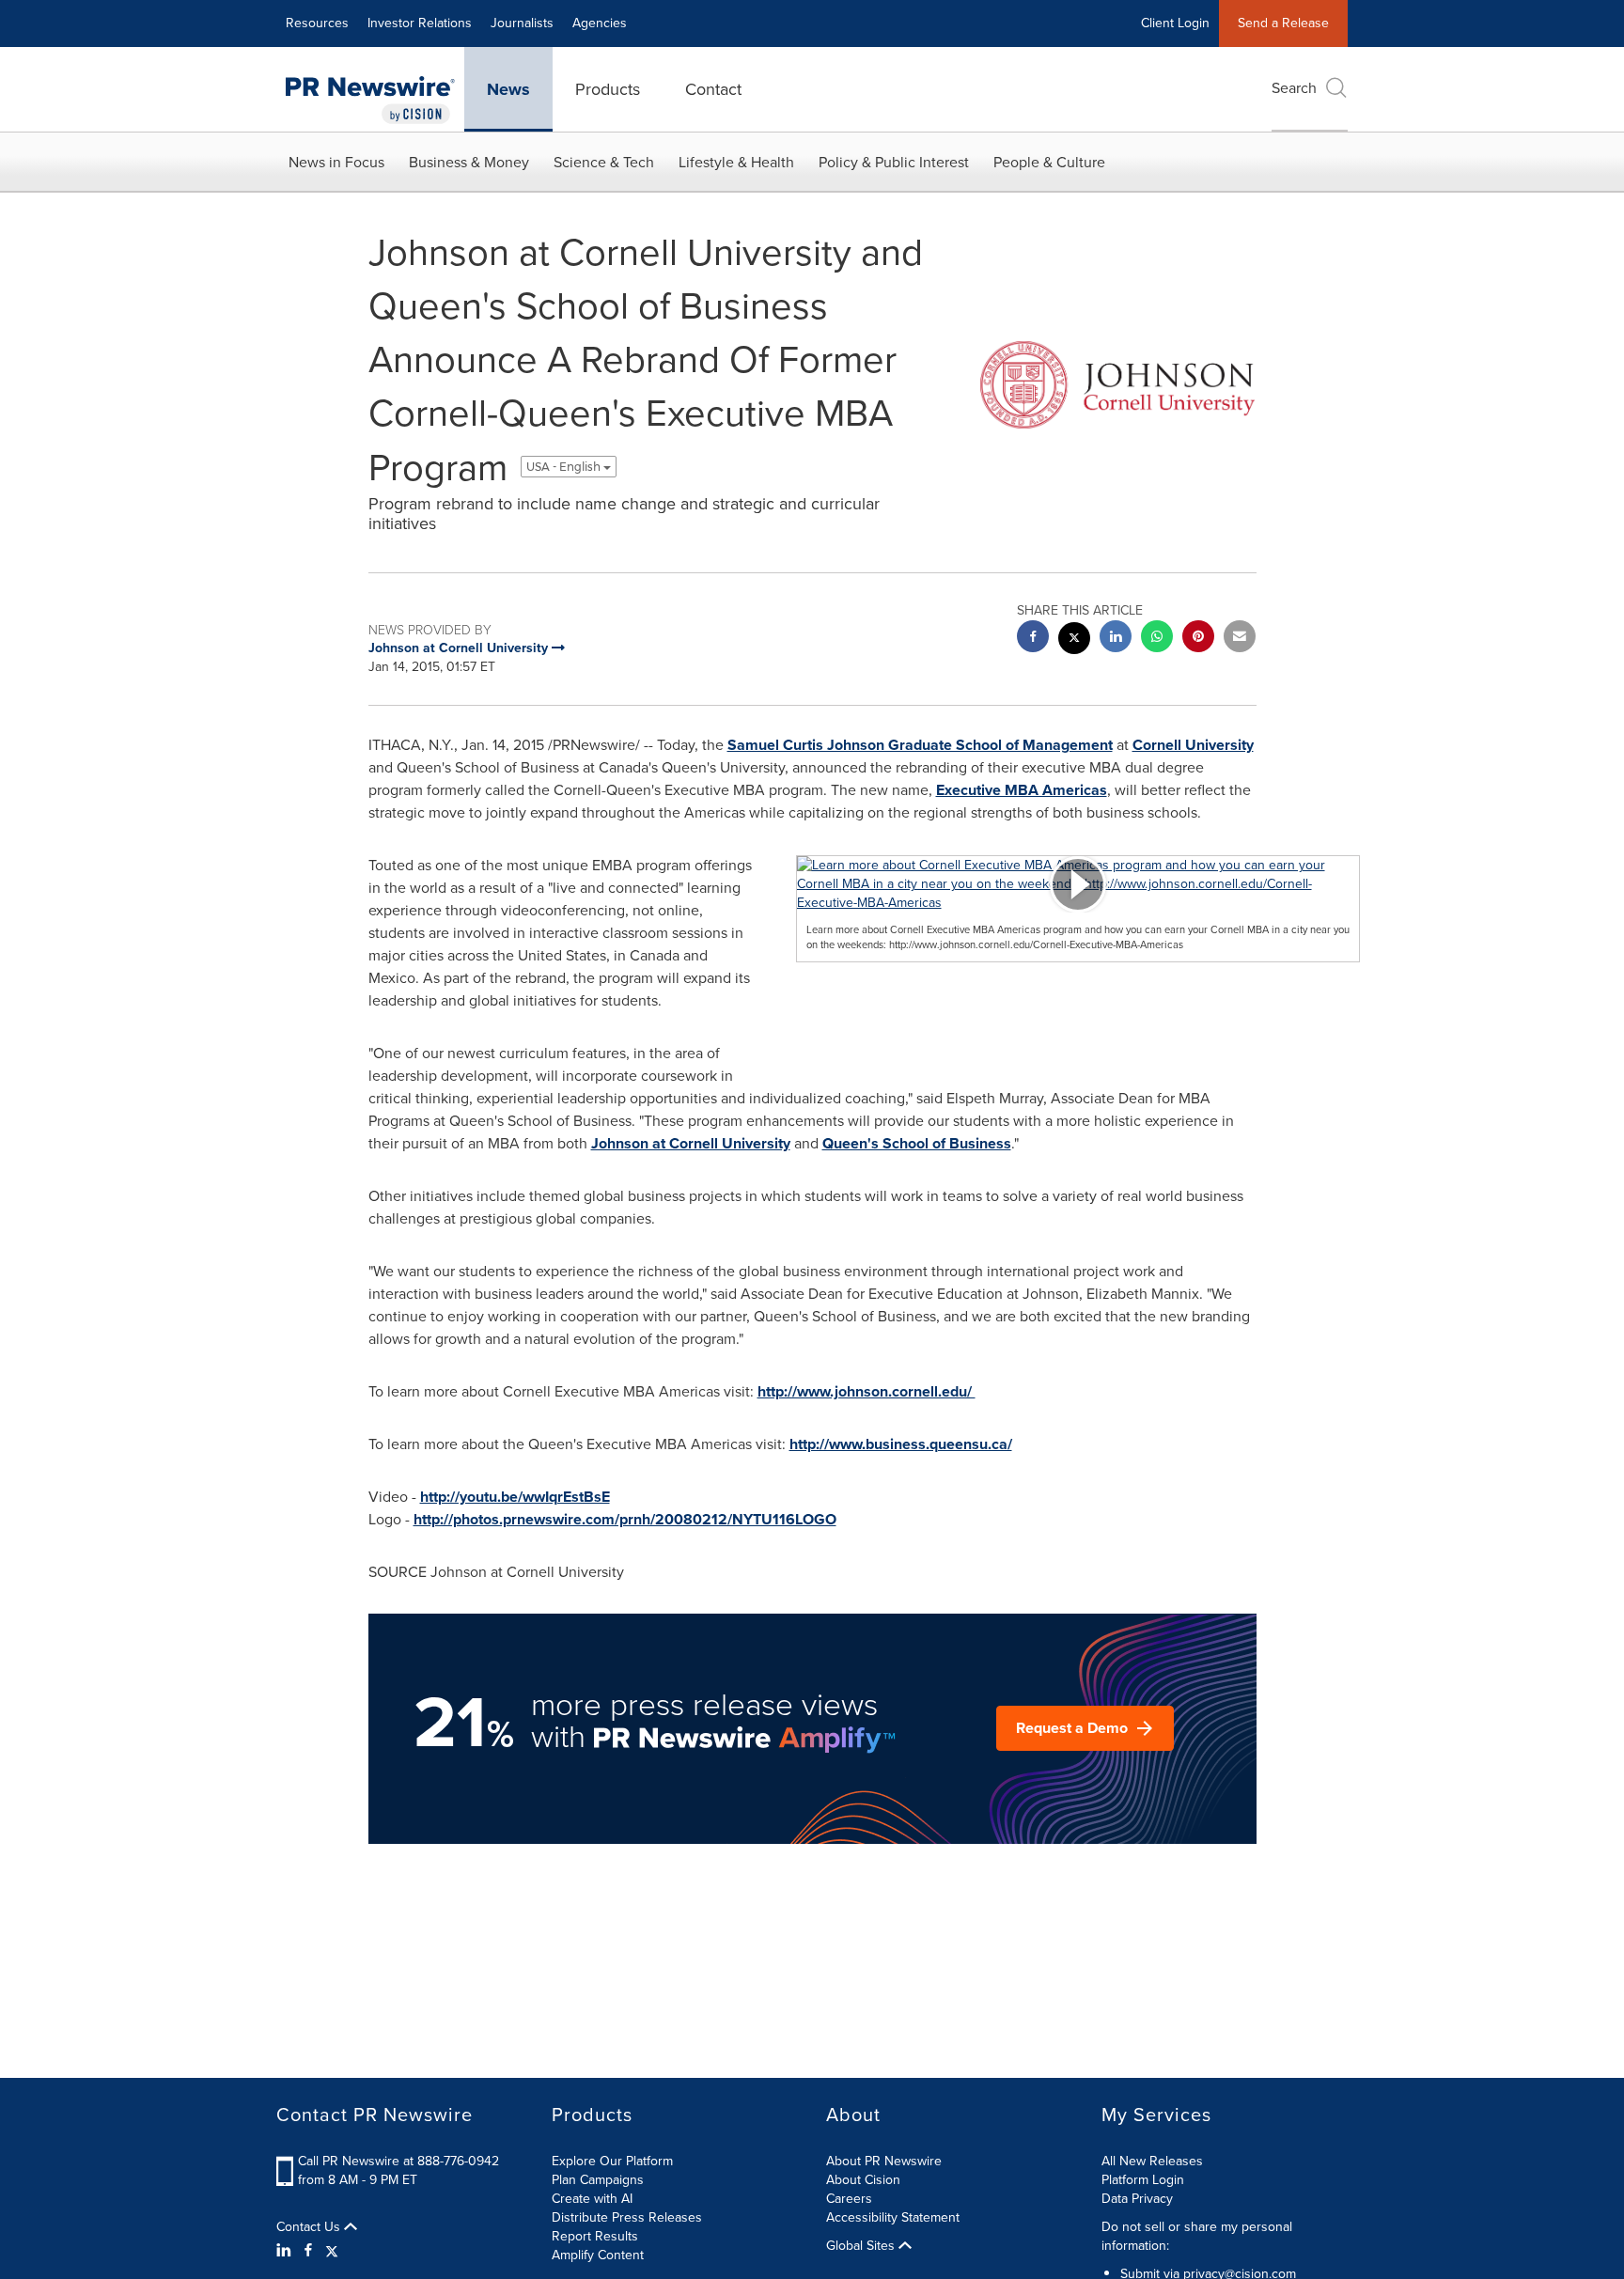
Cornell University (1193, 745)
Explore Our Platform (612, 2161)
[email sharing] (1240, 639)
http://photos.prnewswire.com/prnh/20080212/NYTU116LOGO (625, 1519)
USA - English (565, 467)
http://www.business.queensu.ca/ (901, 1444)
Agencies (600, 23)
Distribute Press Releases (627, 2217)
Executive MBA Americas (1022, 790)
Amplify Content (598, 2255)
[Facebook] (308, 2251)
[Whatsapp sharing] (1157, 639)
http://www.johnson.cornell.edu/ (867, 1391)
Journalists (522, 23)
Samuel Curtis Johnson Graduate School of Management (920, 745)
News (508, 89)
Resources (317, 23)
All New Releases (1152, 2161)
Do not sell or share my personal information (1197, 2236)
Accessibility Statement (893, 2217)
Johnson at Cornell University (691, 1143)
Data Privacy (1137, 2199)
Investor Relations (420, 23)
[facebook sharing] (1033, 639)
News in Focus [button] (336, 162)
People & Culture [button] (1049, 162)
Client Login (1175, 23)
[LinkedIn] (286, 2251)
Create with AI (592, 2199)
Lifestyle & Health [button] (736, 162)
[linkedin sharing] (1116, 639)
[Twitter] (332, 2251)
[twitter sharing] (1074, 640)
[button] (1078, 884)
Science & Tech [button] (604, 162)
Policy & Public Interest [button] (894, 162)
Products (608, 89)
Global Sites (862, 2246)
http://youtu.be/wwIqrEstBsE (515, 1497)
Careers (849, 2199)
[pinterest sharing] (1198, 639)
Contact (713, 89)
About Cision (863, 2180)
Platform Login (1143, 2180)
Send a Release (1283, 23)
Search (1294, 88)
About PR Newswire (884, 2161)
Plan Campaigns (598, 2180)
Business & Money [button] (469, 162)
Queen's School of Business (917, 1143)
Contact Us (310, 2227)
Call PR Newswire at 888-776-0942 (398, 2161)
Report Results (595, 2236)
